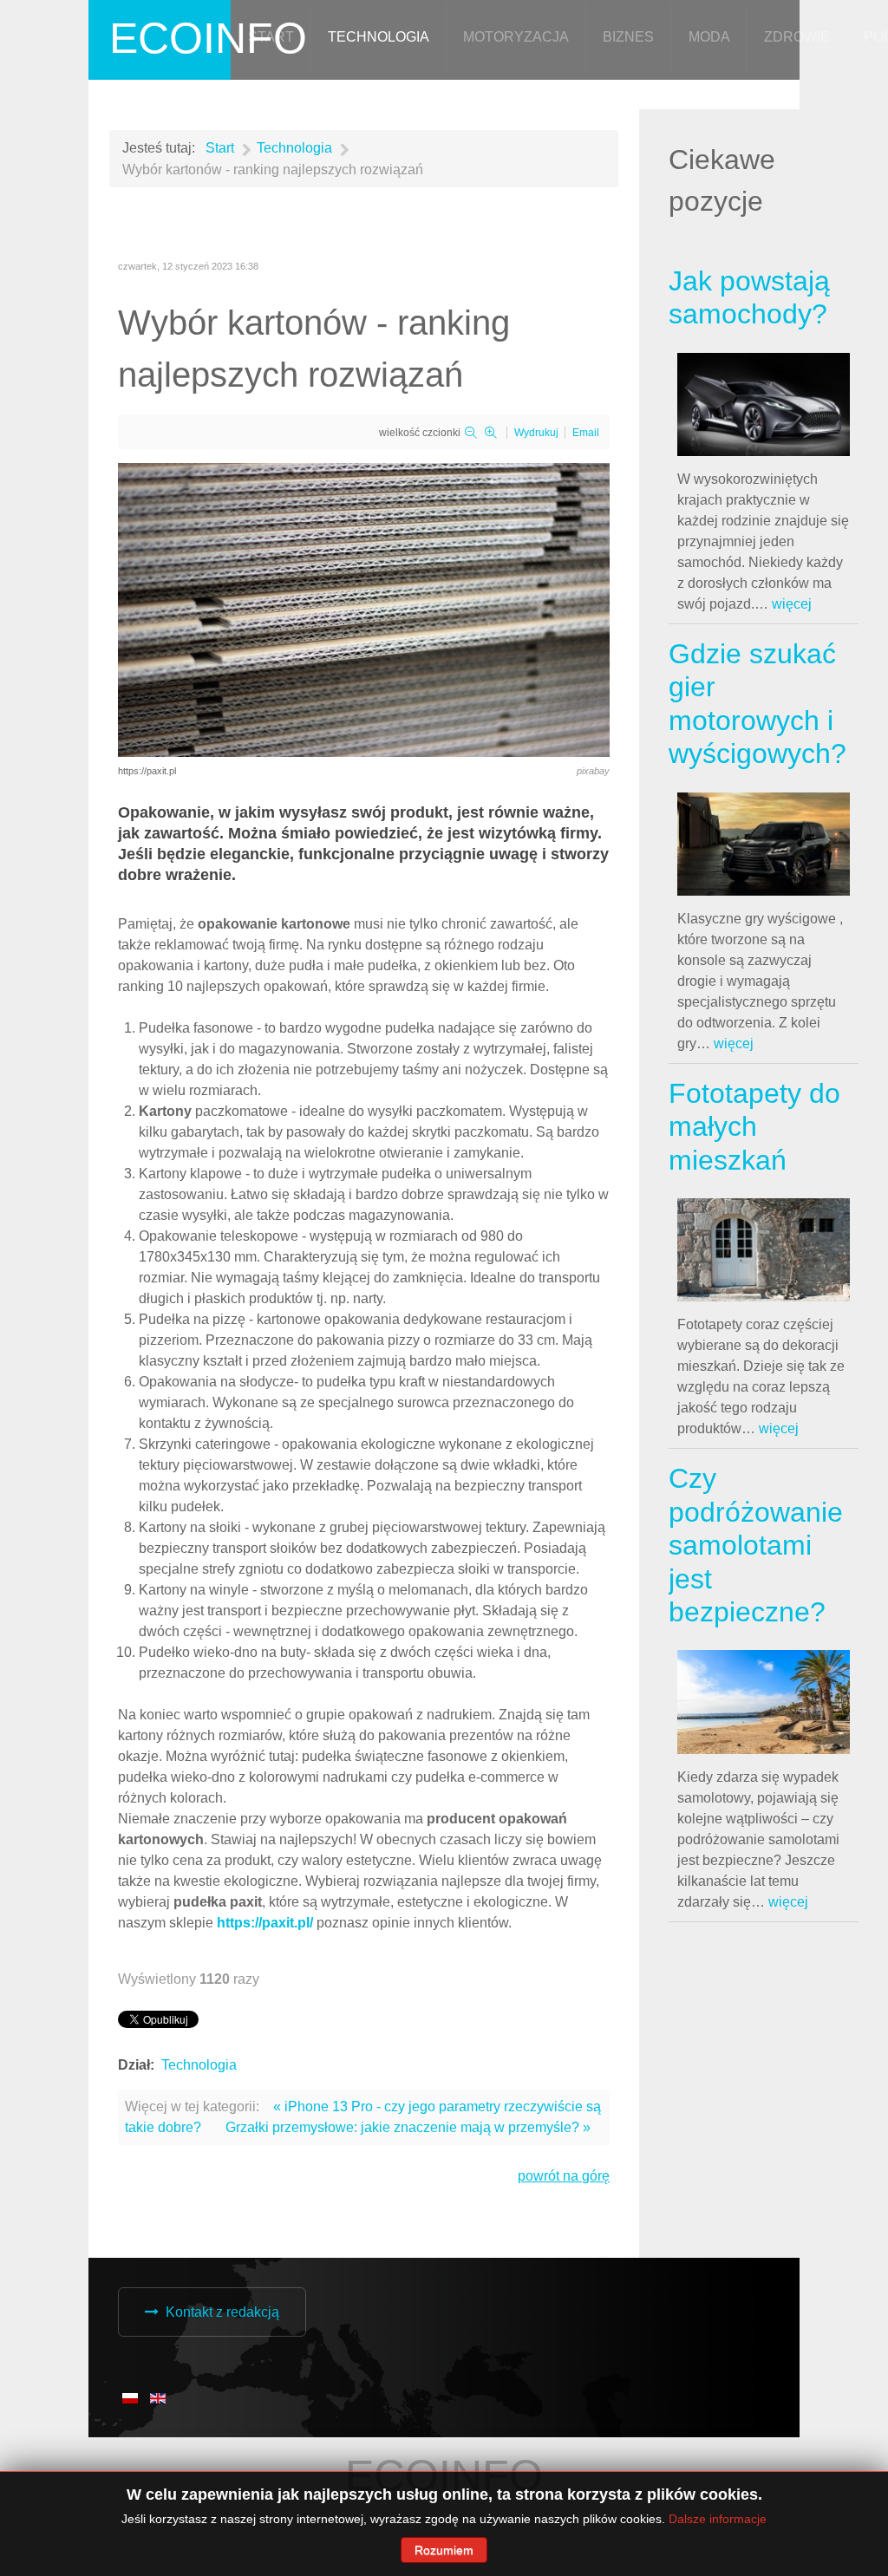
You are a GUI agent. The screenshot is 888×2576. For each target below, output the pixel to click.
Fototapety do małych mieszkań (754, 1127)
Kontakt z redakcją (222, 2312)
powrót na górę (564, 2176)
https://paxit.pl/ (265, 1923)
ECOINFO (208, 38)
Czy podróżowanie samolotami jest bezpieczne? (756, 1545)
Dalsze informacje (718, 2519)
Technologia (199, 2065)
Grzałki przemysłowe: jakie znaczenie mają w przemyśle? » (408, 2127)
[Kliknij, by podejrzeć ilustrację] (364, 608)
